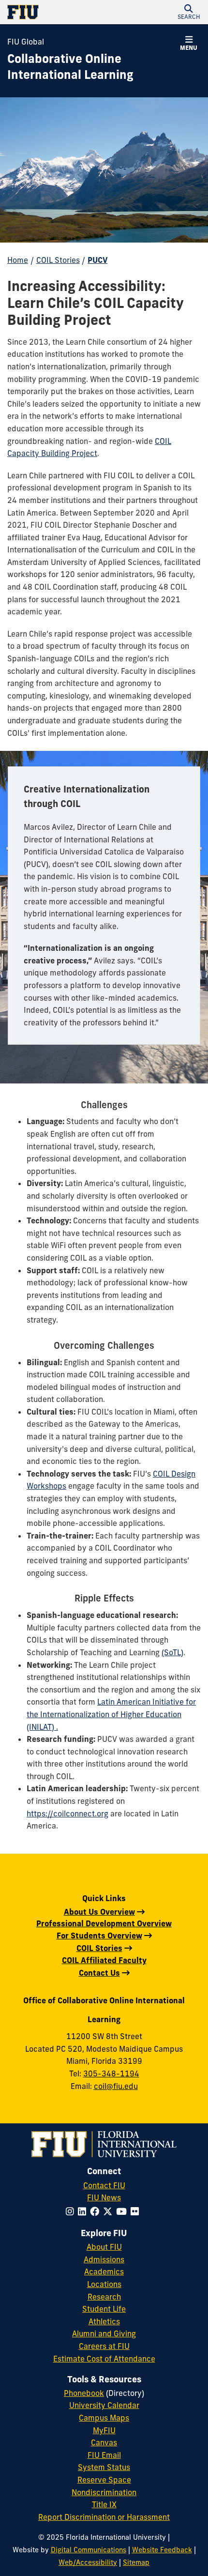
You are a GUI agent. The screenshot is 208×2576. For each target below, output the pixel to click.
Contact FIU (104, 2185)
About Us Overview (99, 1912)
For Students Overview (99, 1936)
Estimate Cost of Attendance (104, 2359)
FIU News (104, 2197)
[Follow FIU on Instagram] (72, 2211)
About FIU (104, 2247)
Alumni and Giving (104, 2333)
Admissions (104, 2259)
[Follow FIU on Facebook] (97, 2211)
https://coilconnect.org (67, 1814)
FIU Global (26, 42)
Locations (104, 2284)
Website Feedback (162, 2550)
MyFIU (104, 2430)
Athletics (104, 2321)
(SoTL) (172, 1652)
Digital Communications (89, 2550)
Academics (104, 2271)
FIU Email (104, 2455)
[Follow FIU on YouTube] (123, 2211)
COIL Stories (58, 260)
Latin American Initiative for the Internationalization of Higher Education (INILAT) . (111, 1714)
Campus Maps (104, 2418)
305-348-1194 (111, 2073)
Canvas (104, 2442)
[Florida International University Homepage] (56, 12)
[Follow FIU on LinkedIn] (84, 2211)
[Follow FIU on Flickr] (137, 2211)
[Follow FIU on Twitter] (110, 2211)
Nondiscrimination (104, 2492)
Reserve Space (104, 2480)
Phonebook (84, 2393)
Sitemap (136, 2562)
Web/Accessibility (88, 2562)
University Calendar (104, 2405)
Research (104, 2297)
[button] (189, 12)
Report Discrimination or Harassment (104, 2517)
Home (18, 260)
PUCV (97, 260)
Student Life (104, 2309)
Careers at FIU (104, 2346)
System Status (104, 2467)
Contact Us (99, 1973)
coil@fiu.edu (116, 2086)
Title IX (104, 2504)
